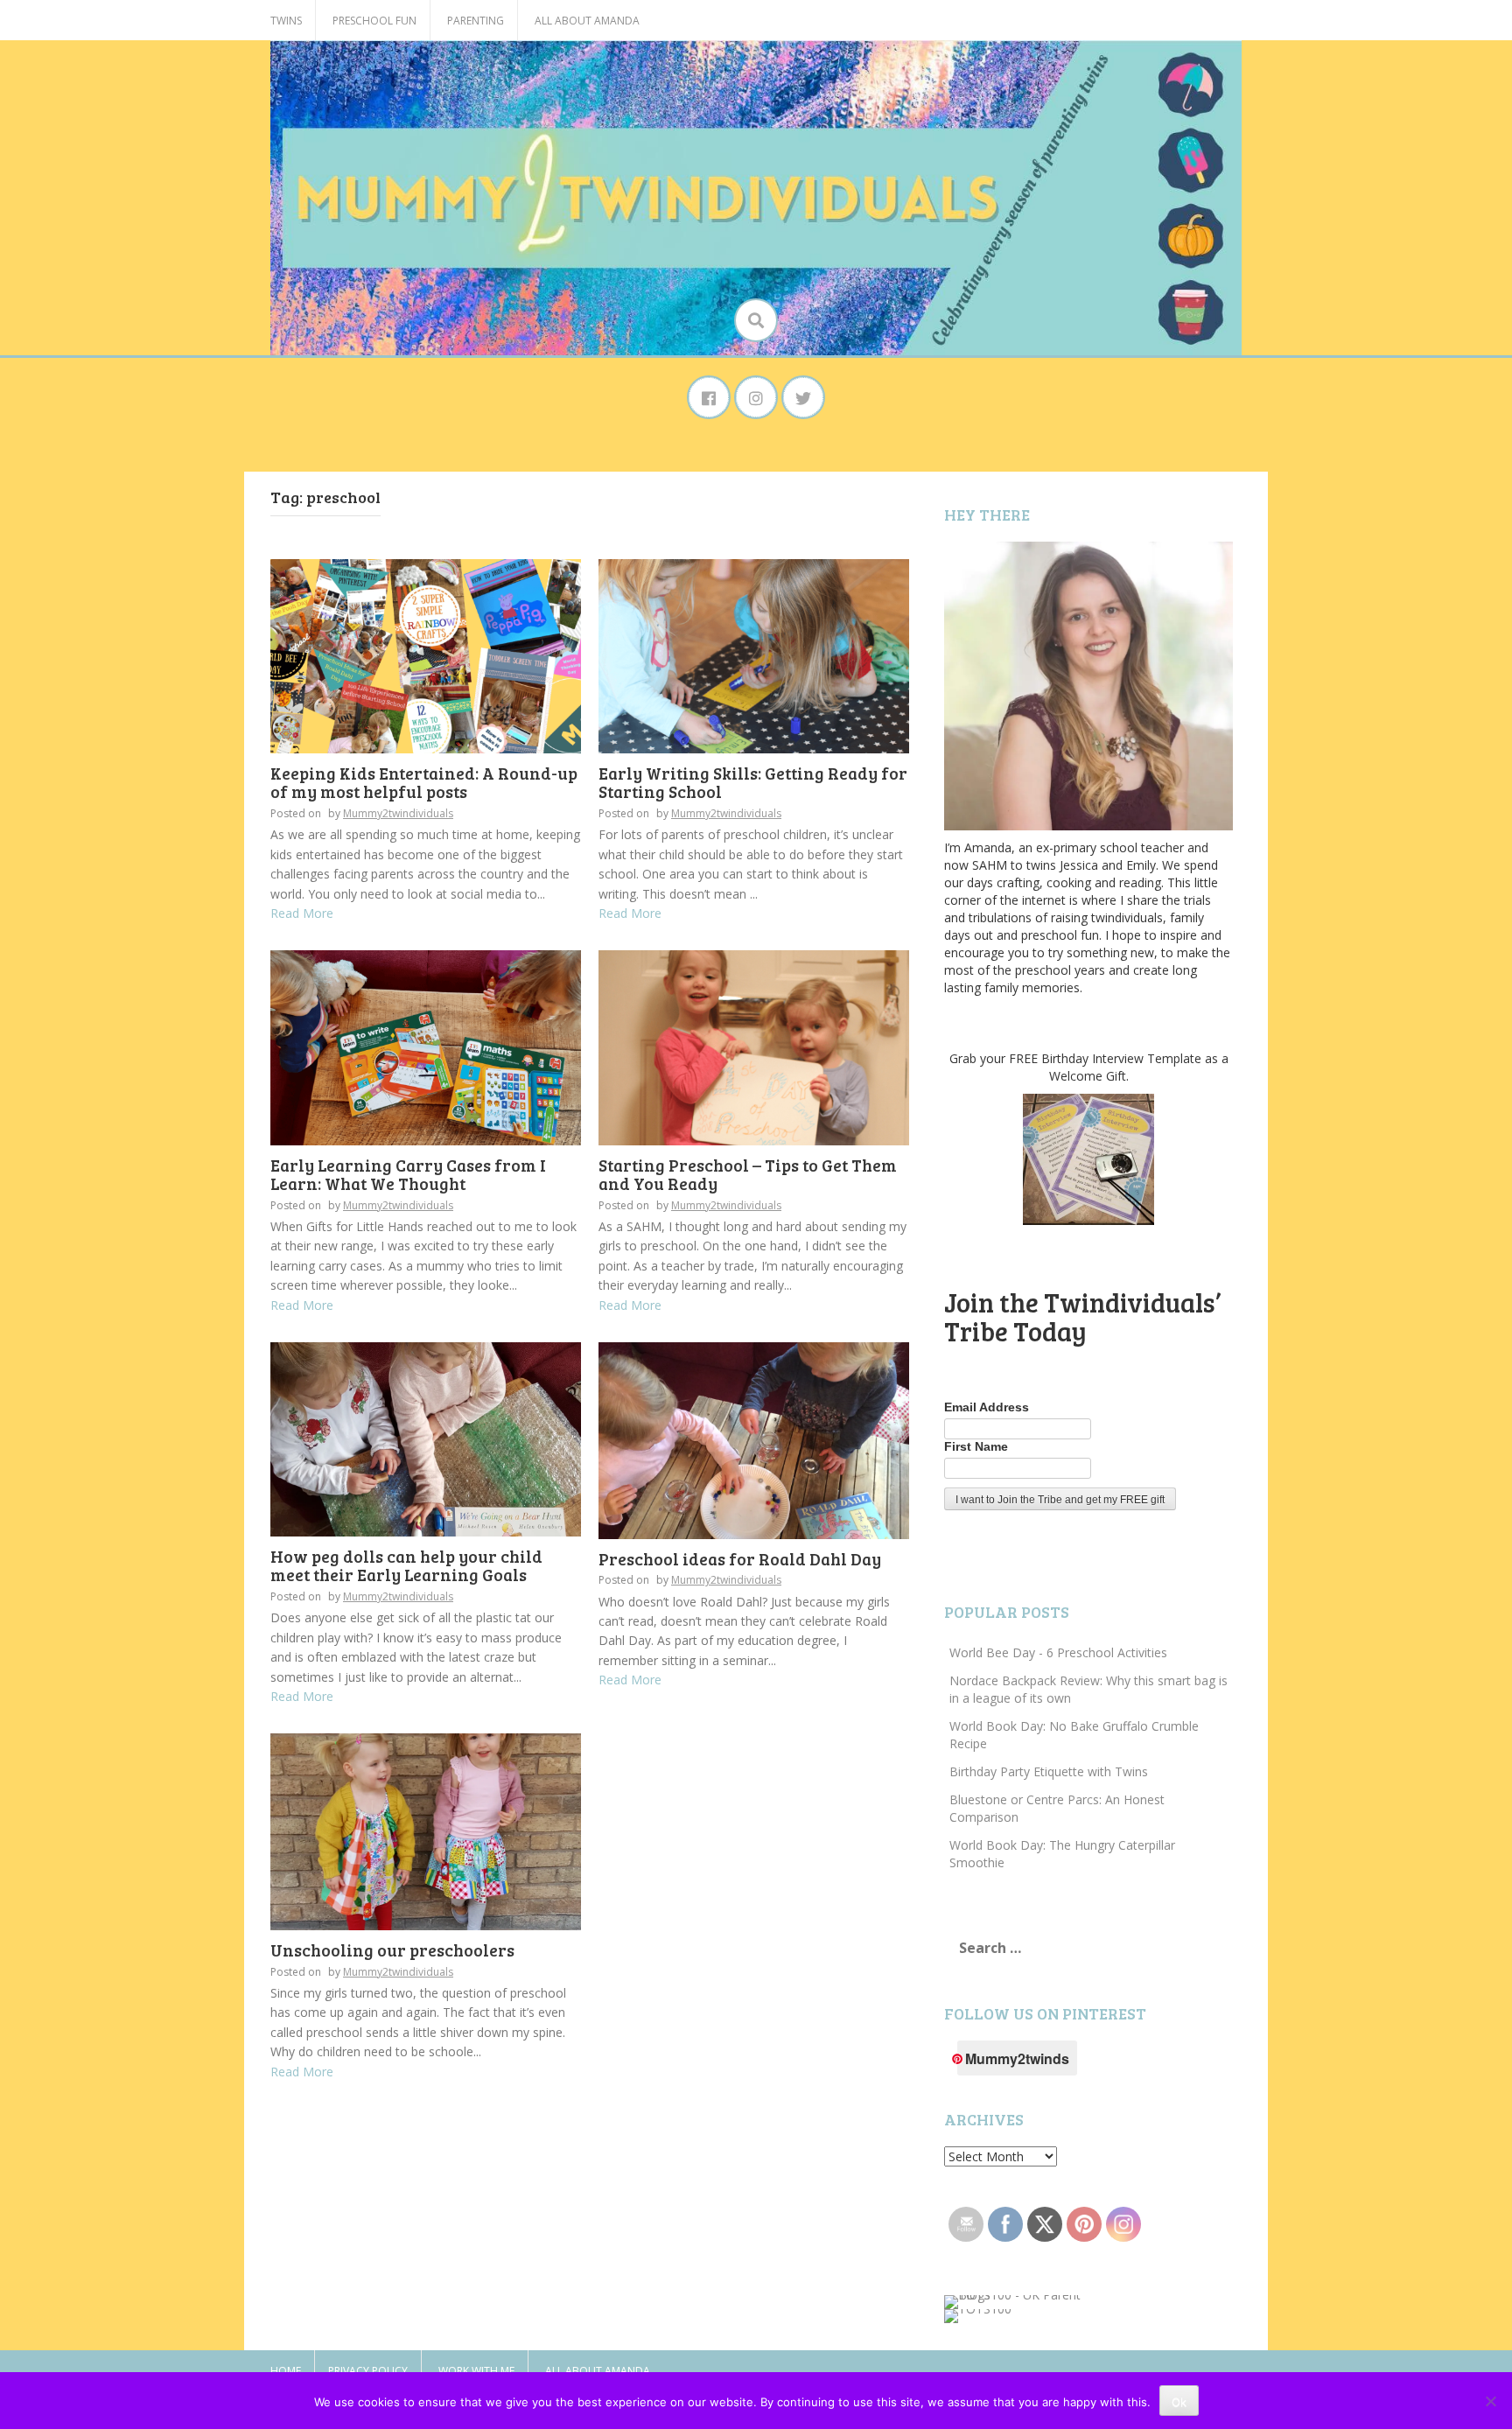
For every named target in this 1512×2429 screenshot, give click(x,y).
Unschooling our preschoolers (392, 1950)
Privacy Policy (368, 2371)
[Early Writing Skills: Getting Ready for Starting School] (754, 655)
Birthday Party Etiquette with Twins (1049, 1771)
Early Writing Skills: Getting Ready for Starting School (753, 782)
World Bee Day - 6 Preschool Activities (1058, 1652)
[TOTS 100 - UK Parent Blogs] (1016, 2301)
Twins (286, 21)
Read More (302, 913)
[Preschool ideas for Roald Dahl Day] (754, 1439)
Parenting (476, 21)
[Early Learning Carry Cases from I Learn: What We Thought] (426, 1046)
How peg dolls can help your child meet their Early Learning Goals (406, 1565)
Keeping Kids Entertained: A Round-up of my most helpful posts (424, 782)
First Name (976, 1446)
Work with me (476, 2371)
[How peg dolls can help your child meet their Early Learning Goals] (426, 1438)
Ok (1179, 2402)
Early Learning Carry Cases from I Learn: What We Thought (408, 1174)
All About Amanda (587, 21)
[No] (1490, 2401)
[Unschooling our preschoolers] (426, 1830)
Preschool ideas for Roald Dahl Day (740, 1559)
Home (286, 2371)
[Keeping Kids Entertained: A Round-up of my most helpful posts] (426, 655)
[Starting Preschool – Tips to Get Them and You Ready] (754, 1046)
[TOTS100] (978, 2315)
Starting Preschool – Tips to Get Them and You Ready (748, 1174)
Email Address (987, 1407)
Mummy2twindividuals (398, 813)
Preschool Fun (374, 21)
